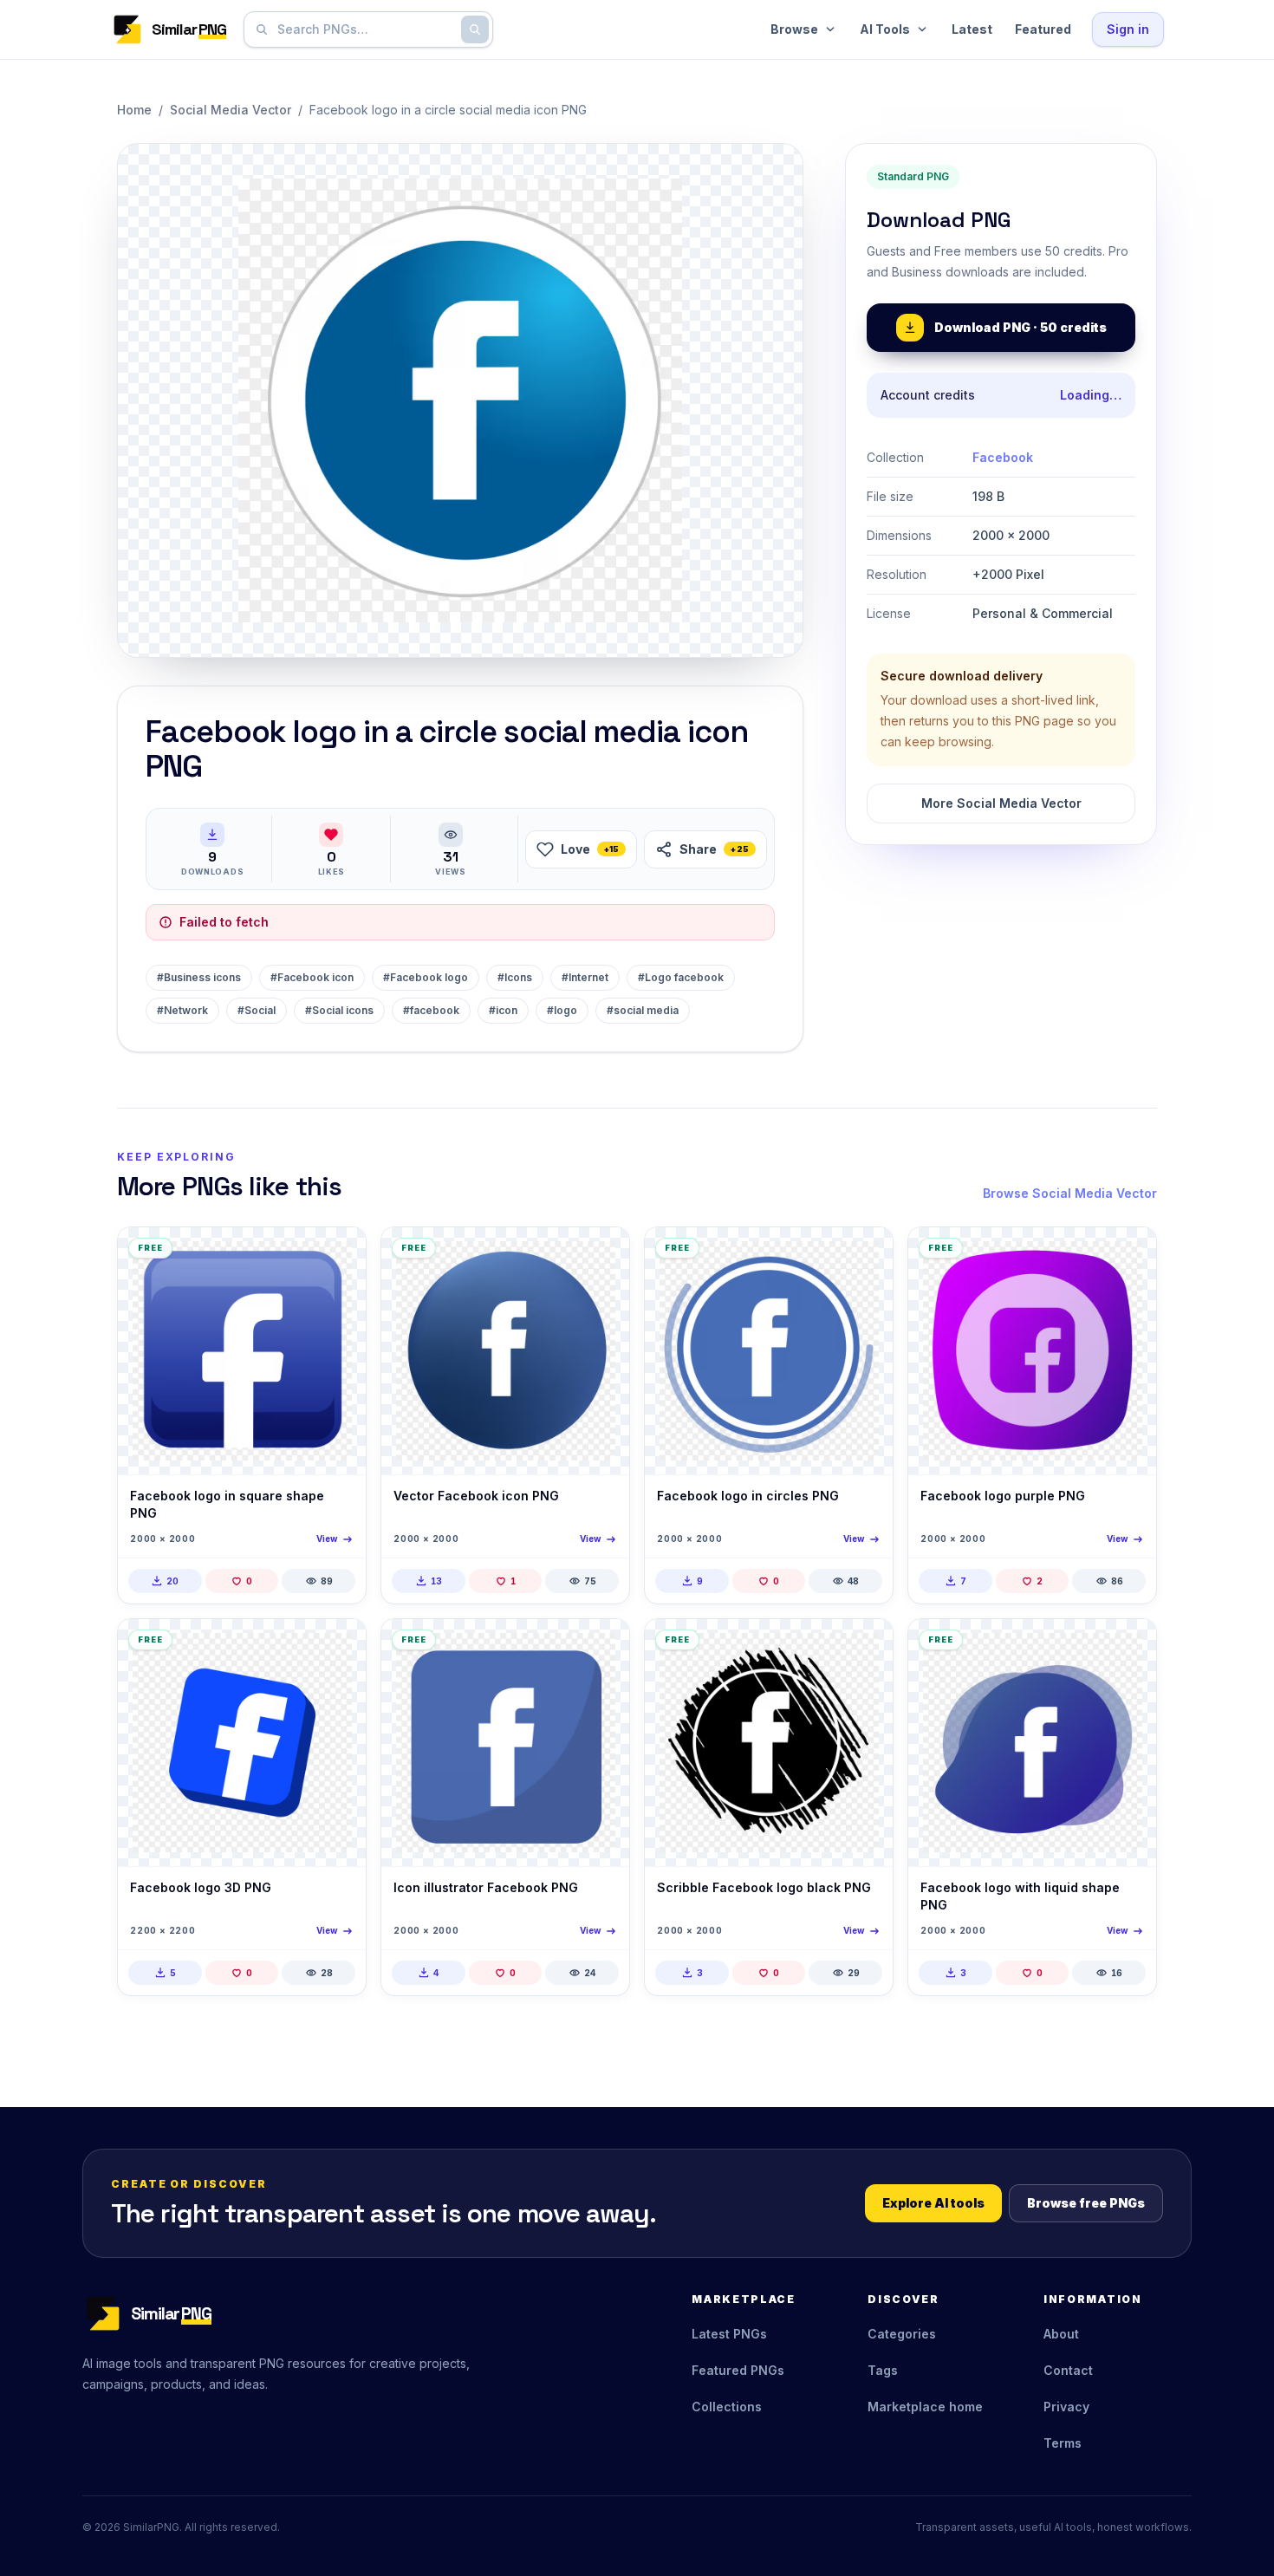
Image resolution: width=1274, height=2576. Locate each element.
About (1061, 2334)
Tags (883, 2370)
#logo (562, 1010)
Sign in (1128, 29)
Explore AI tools (933, 2203)
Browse (794, 29)
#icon (503, 1010)
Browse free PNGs (1086, 2203)
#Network (182, 1010)
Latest (972, 29)
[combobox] (365, 29)
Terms (1063, 2443)
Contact (1068, 2370)
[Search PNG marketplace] (475, 29)
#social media (643, 1010)
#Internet (585, 977)
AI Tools (885, 29)
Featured (1043, 29)
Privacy (1066, 2407)
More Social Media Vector (1001, 803)
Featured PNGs (738, 2370)
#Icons (515, 977)
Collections (727, 2407)
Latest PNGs (729, 2334)
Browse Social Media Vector (1070, 1193)
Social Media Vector (231, 110)
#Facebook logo (426, 977)
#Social (257, 1010)
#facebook (431, 1010)
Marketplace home (925, 2407)
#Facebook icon (312, 977)
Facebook (1003, 457)
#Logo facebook (681, 977)
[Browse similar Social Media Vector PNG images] (338, 1255)
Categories (902, 2334)
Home (134, 110)
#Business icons (199, 977)
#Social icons (339, 1010)
